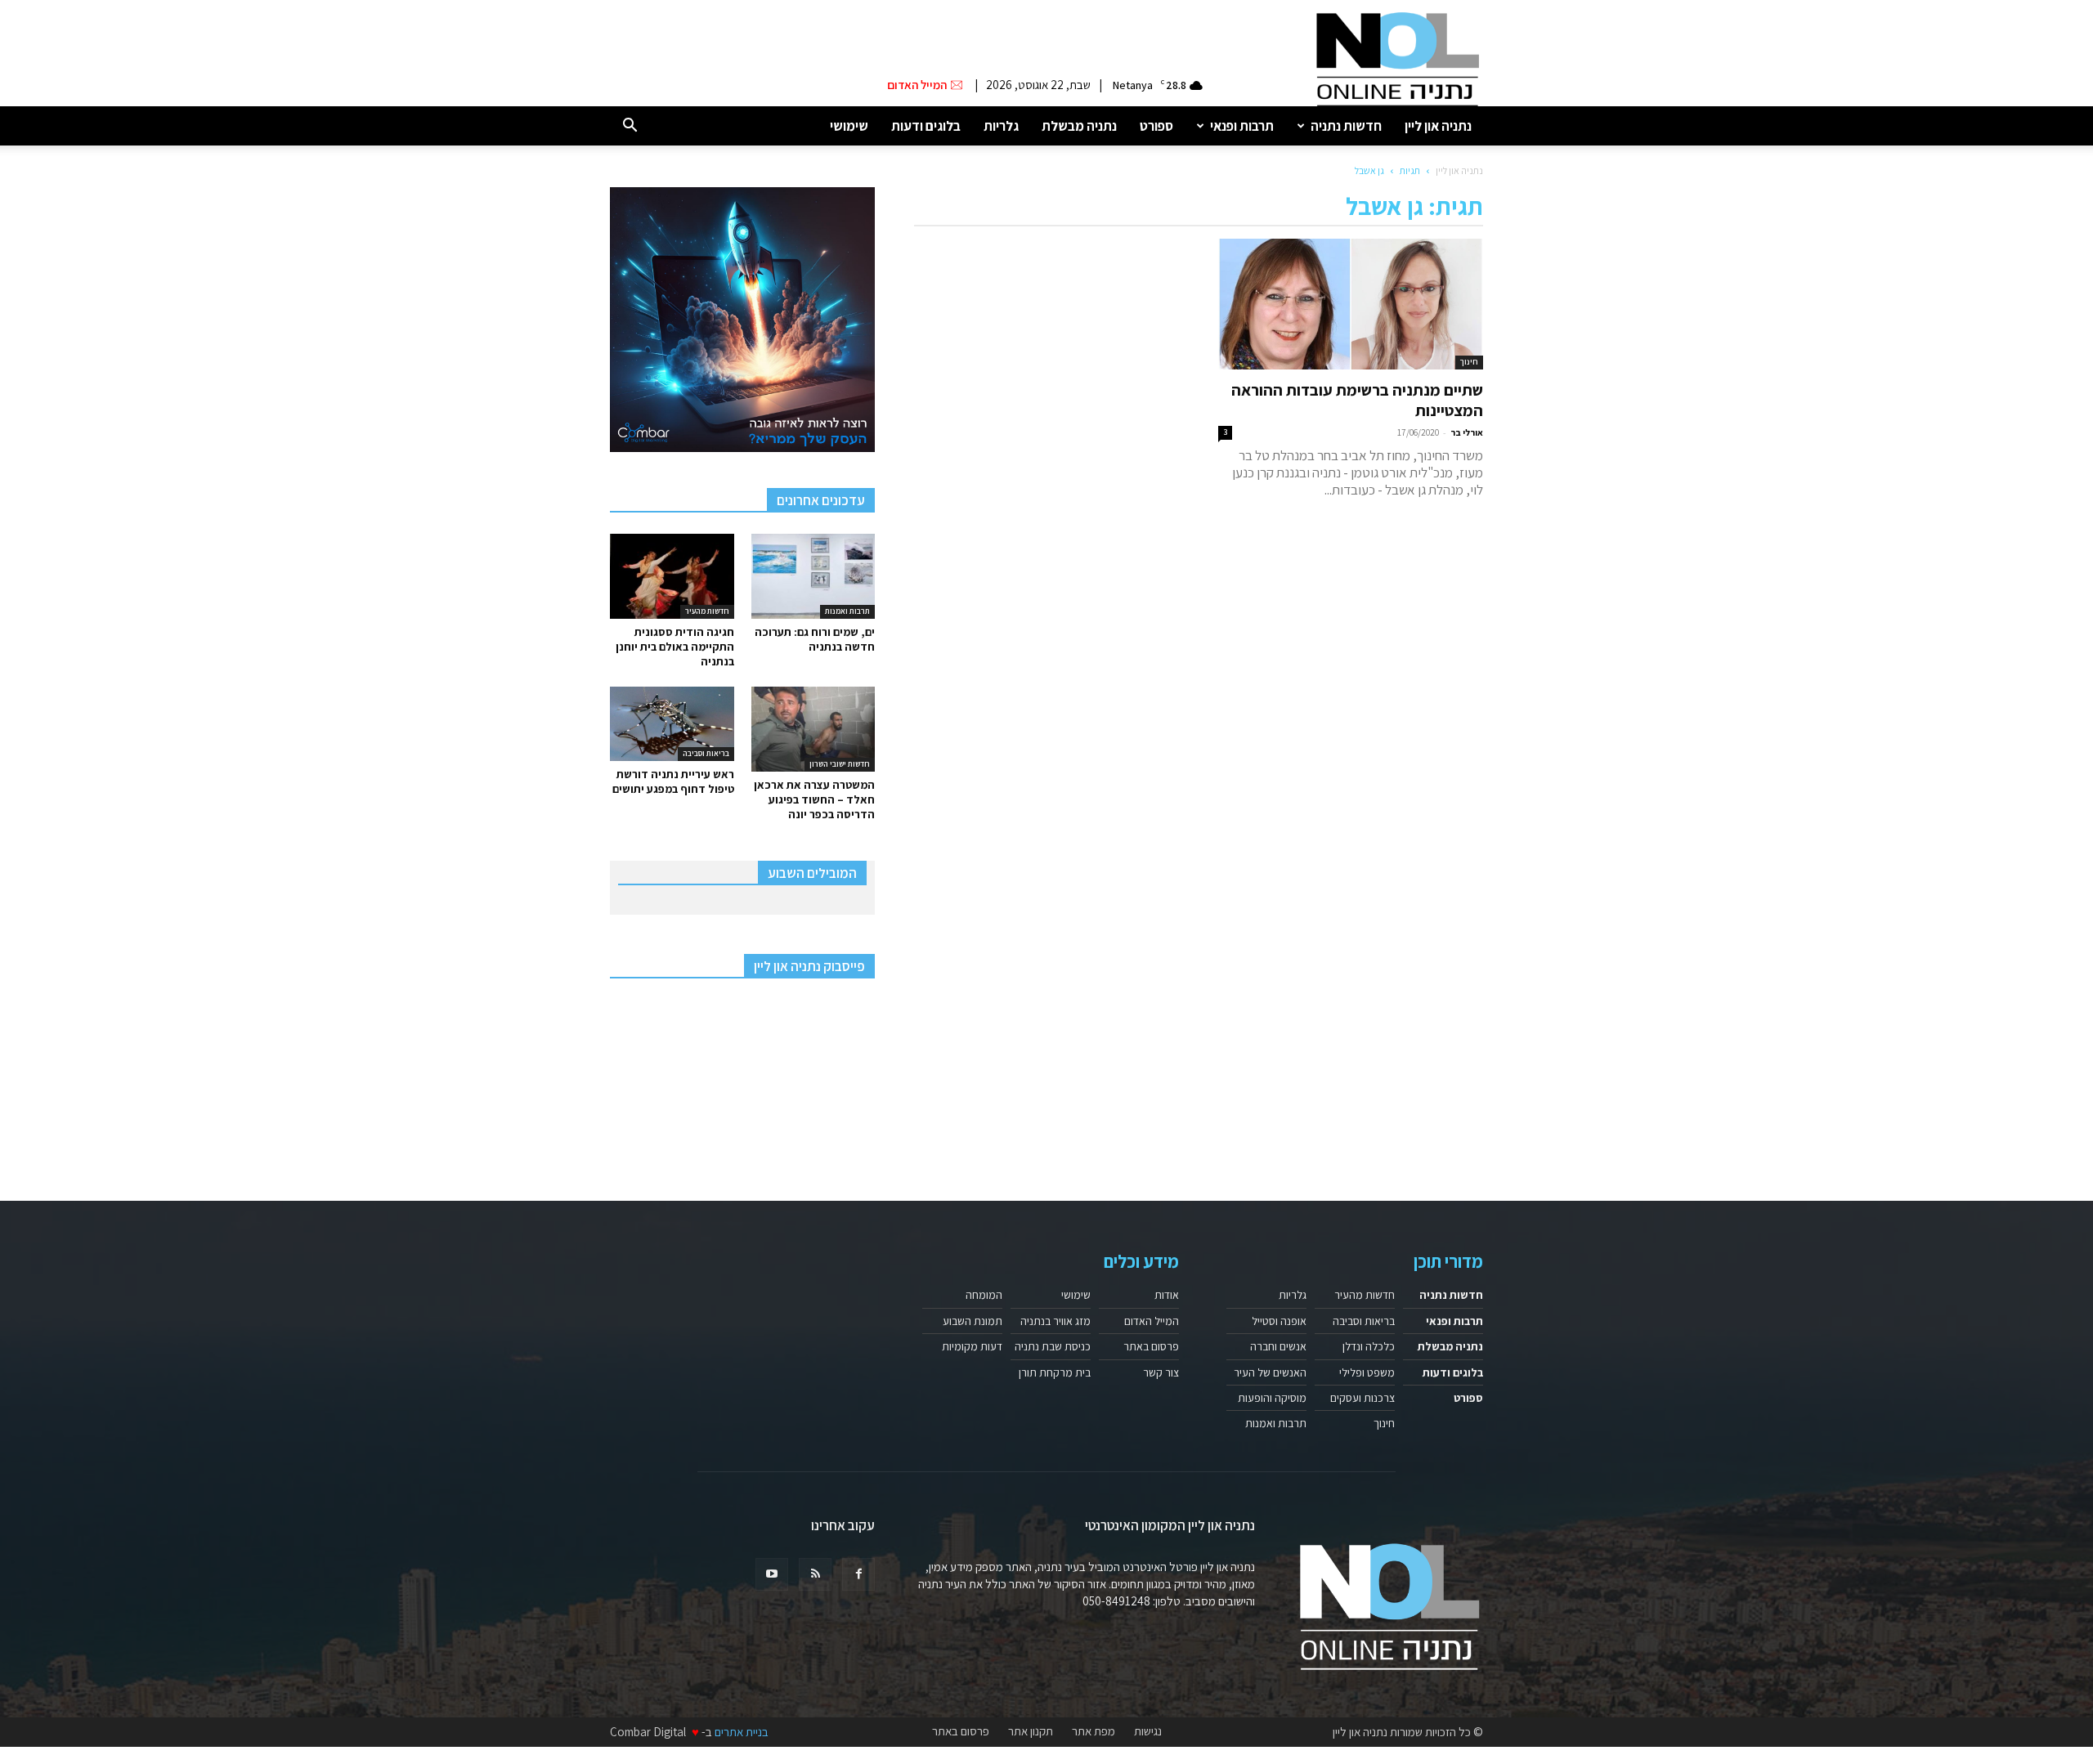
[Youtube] (772, 1574)
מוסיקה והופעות (1272, 1398)
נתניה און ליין (1438, 126)
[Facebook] (858, 1574)
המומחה (984, 1295)
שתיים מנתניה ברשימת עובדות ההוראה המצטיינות (1357, 400)
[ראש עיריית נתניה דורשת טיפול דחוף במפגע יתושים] (672, 724)
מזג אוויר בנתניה (1055, 1321)
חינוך (1469, 362)
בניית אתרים (742, 1732)
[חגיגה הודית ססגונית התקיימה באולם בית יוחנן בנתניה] (672, 576)
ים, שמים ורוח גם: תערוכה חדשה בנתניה (815, 639)
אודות (1167, 1295)
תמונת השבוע (973, 1321)
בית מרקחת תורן (1055, 1372)
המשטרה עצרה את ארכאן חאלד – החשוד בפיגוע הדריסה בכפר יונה (814, 799)
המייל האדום (1152, 1321)
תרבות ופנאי (1242, 126)
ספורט (1156, 126)
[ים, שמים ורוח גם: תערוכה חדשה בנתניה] (813, 576)
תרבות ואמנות (847, 611)
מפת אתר (1094, 1731)
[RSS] (815, 1574)
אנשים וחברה (1278, 1346)
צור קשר (1161, 1372)
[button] (630, 126)
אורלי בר (1467, 432)
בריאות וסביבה (706, 753)
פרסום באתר (1151, 1346)
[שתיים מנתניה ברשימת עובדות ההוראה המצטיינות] (1351, 304)
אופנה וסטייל (1279, 1321)
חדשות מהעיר (707, 611)
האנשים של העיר (1270, 1372)
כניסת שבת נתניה (1053, 1346)
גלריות (1001, 126)
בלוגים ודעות (926, 126)
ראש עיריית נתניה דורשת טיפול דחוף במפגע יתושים (673, 781)
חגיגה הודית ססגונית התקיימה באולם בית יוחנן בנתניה (675, 647)
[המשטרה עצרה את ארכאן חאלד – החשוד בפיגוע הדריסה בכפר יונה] (813, 729)
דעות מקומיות (972, 1346)
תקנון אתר (1031, 1731)
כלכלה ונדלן (1369, 1346)
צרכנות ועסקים (1362, 1398)
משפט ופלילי (1367, 1372)
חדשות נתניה (1346, 126)
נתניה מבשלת (1079, 126)
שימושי (849, 126)
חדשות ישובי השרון (840, 764)
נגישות (1148, 1731)
